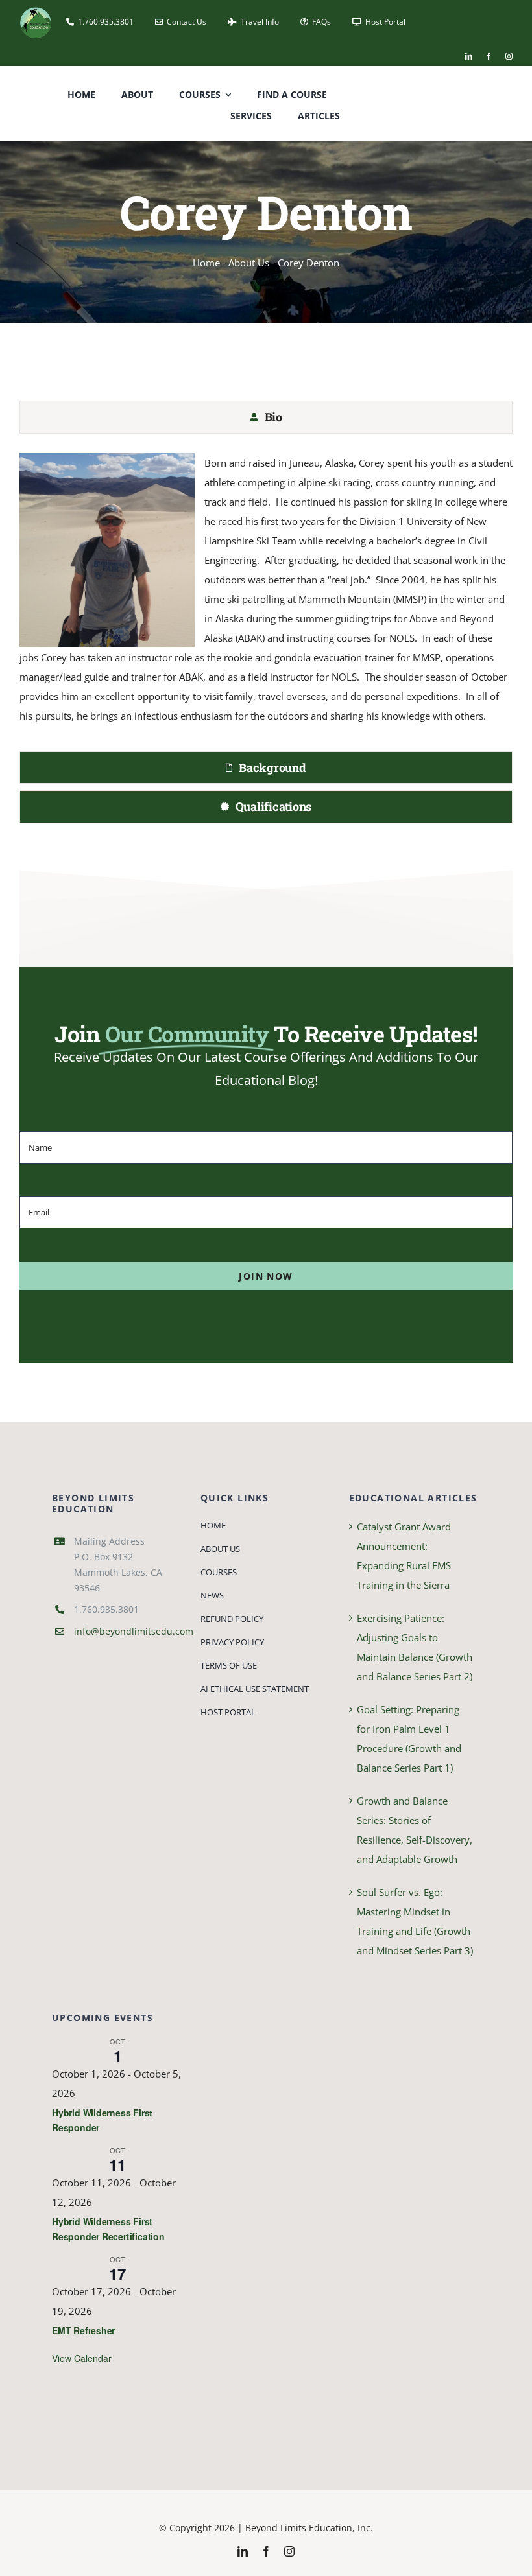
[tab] (266, 417)
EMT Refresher (83, 2330)
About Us (249, 263)
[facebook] (489, 56)
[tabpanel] (266, 596)
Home (206, 263)
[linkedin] (469, 56)
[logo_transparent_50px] (36, 11)
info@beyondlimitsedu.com (134, 1631)
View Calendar (82, 2358)
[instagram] (509, 56)
